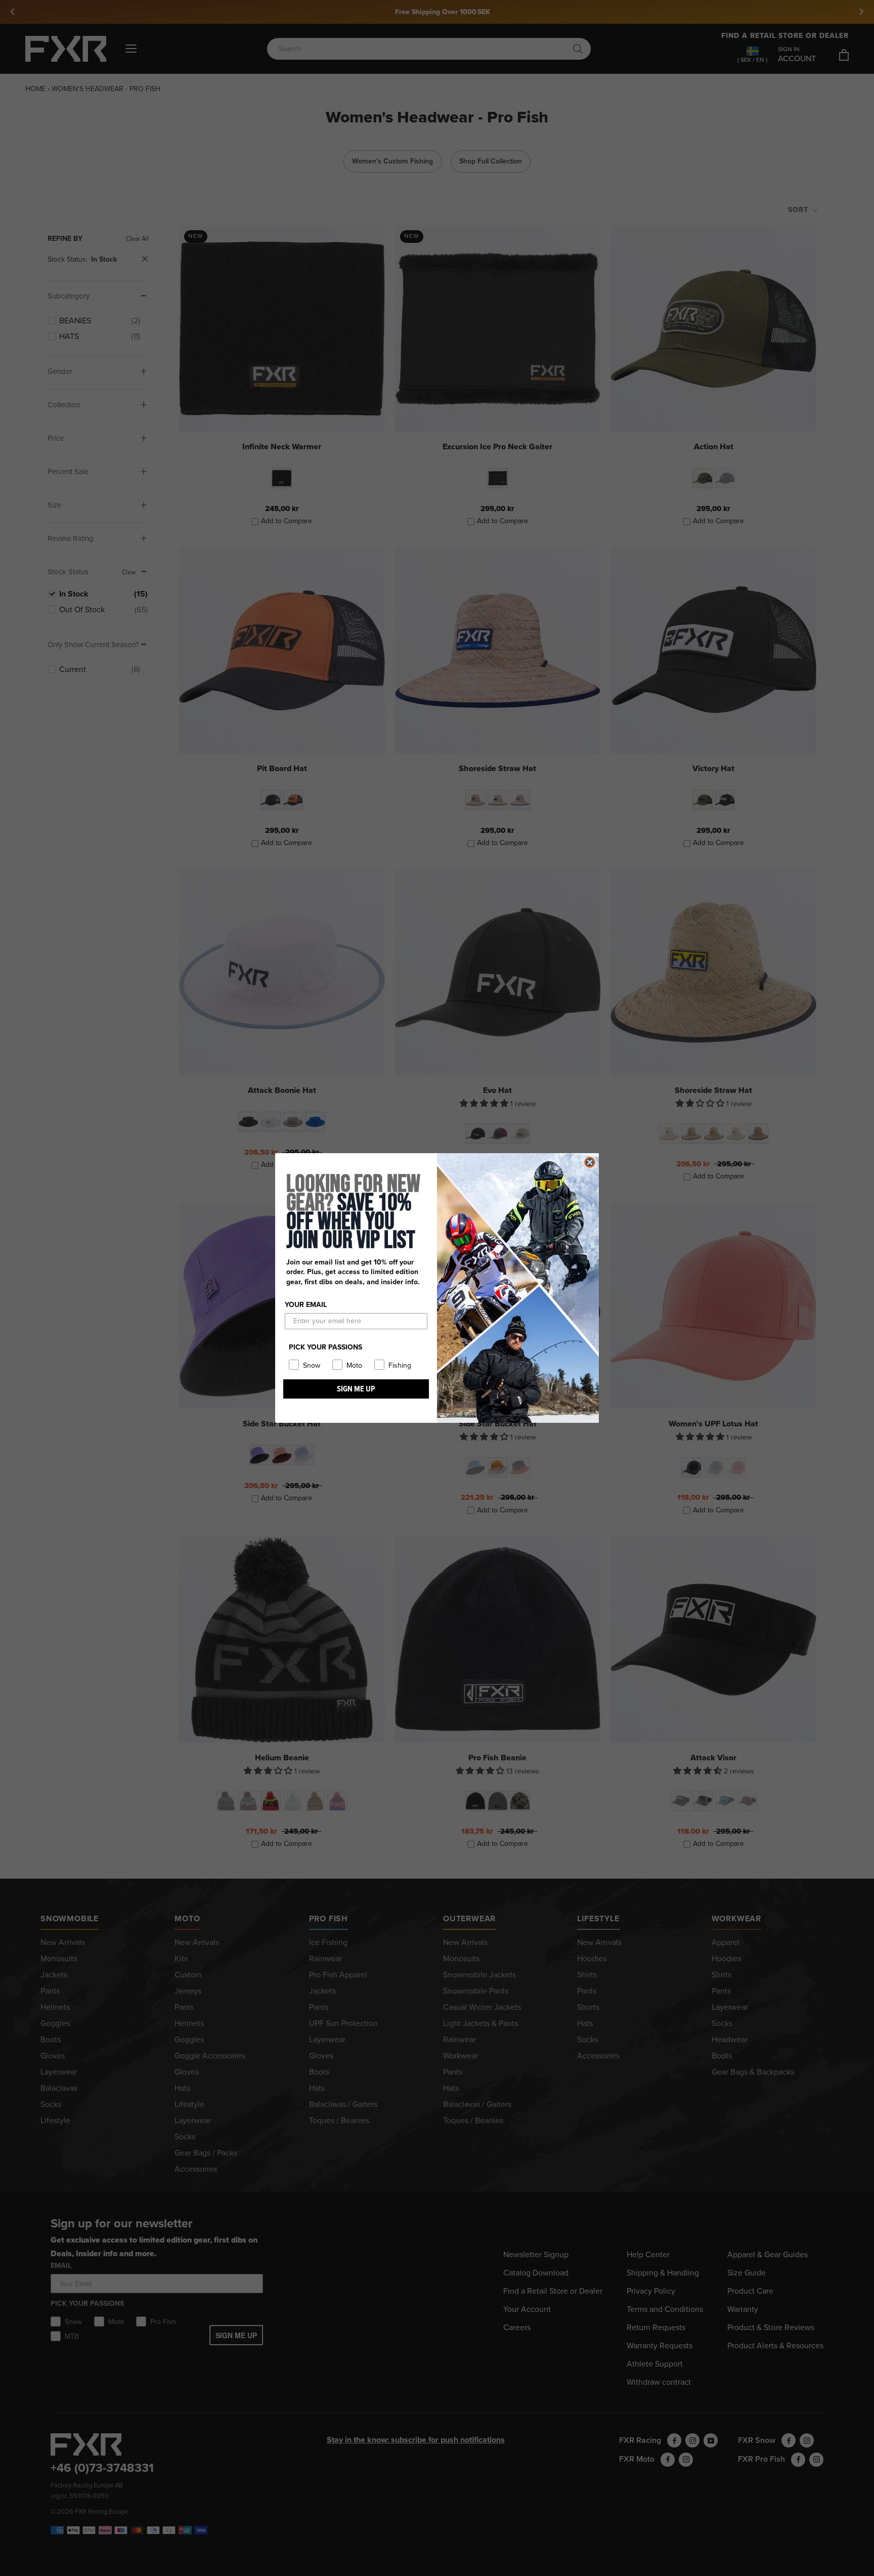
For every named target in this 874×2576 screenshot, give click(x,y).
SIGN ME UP (356, 1389)
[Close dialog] (590, 1162)
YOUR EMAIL (306, 1305)
